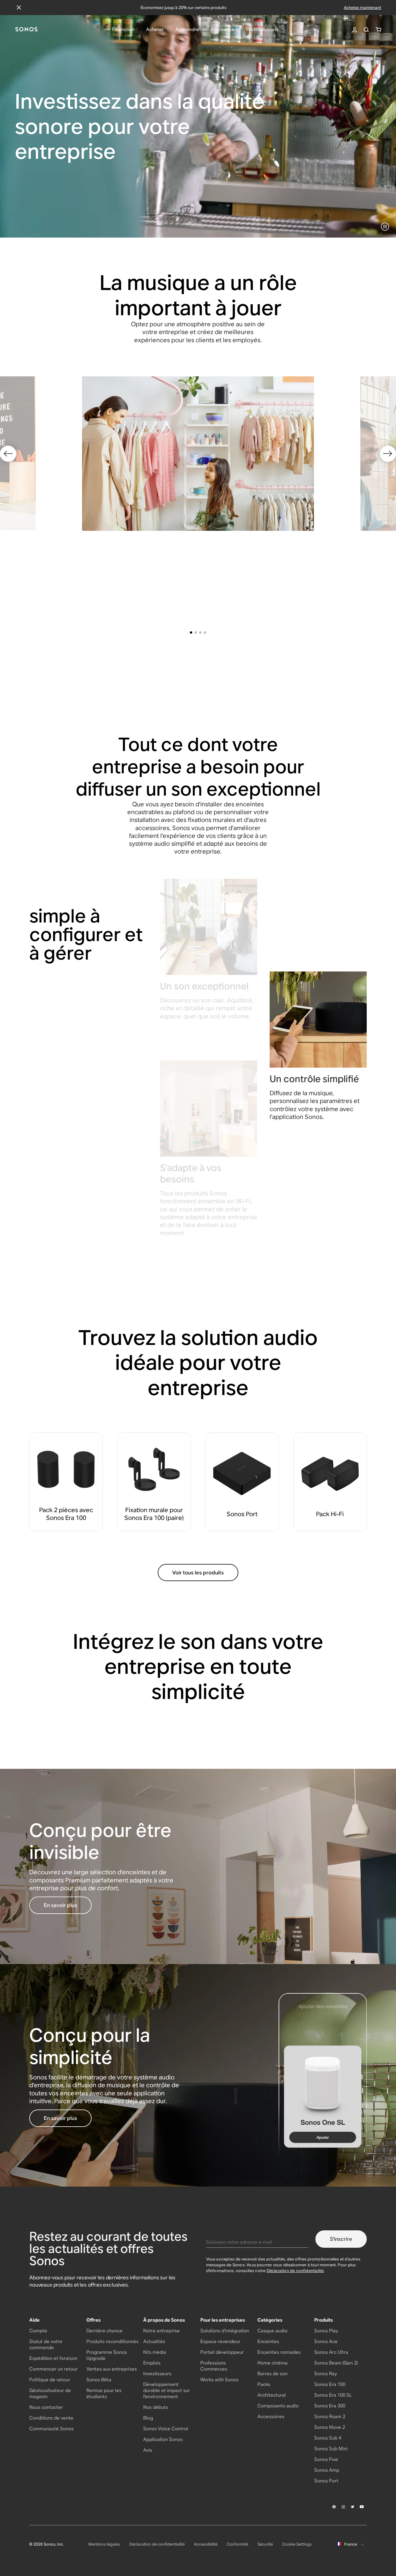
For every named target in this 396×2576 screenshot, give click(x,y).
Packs (264, 2384)
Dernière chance (105, 2331)
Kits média (155, 2352)
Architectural (272, 2395)
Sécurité (265, 2544)
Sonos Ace (326, 2341)
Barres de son (273, 2374)
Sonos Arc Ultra (331, 2352)
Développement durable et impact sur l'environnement (167, 2390)
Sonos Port (326, 2481)
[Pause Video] (385, 227)
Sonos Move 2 (330, 2427)
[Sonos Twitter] (353, 2507)
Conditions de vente (51, 2418)
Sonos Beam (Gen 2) (336, 2363)
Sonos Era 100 (330, 2384)
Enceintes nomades (279, 2352)
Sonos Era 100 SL (333, 2395)
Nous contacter (46, 2407)
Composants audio (278, 2406)
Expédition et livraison (53, 2358)
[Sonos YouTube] (362, 2507)
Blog (148, 2418)
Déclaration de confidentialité (295, 2271)
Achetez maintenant (363, 8)
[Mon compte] (355, 30)
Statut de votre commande (46, 2345)
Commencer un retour (53, 2369)
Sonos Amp (327, 2470)
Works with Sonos (219, 2380)
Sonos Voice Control (166, 2429)
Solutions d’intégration (225, 2331)
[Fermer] (19, 8)
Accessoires (271, 2417)
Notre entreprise (161, 2331)
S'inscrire (341, 2239)
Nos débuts (156, 2407)
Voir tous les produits (198, 1573)
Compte (38, 2331)
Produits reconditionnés (112, 2341)
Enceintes (268, 2341)
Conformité (237, 2544)
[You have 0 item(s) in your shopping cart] (378, 30)
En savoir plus (60, 1905)
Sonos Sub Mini (331, 2449)
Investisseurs (157, 2374)
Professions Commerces (214, 2366)
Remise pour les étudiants (104, 2393)
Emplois (152, 2363)
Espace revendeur (220, 2341)
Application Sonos (163, 2439)
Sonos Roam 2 (330, 2417)
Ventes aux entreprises (112, 2369)
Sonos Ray (326, 2374)
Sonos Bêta (99, 2380)
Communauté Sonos (51, 2429)
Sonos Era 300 (330, 2406)
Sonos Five (326, 2459)
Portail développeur (222, 2352)
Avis (148, 2450)
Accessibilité (206, 2544)
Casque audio (273, 2331)
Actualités (154, 2341)
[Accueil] (26, 30)
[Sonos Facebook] (334, 2507)
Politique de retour (50, 2380)
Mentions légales (104, 2544)
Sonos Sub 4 (328, 2438)
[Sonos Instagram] (344, 2507)
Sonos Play (326, 2331)
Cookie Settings (297, 2544)
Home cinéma (273, 2363)
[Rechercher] (366, 30)
